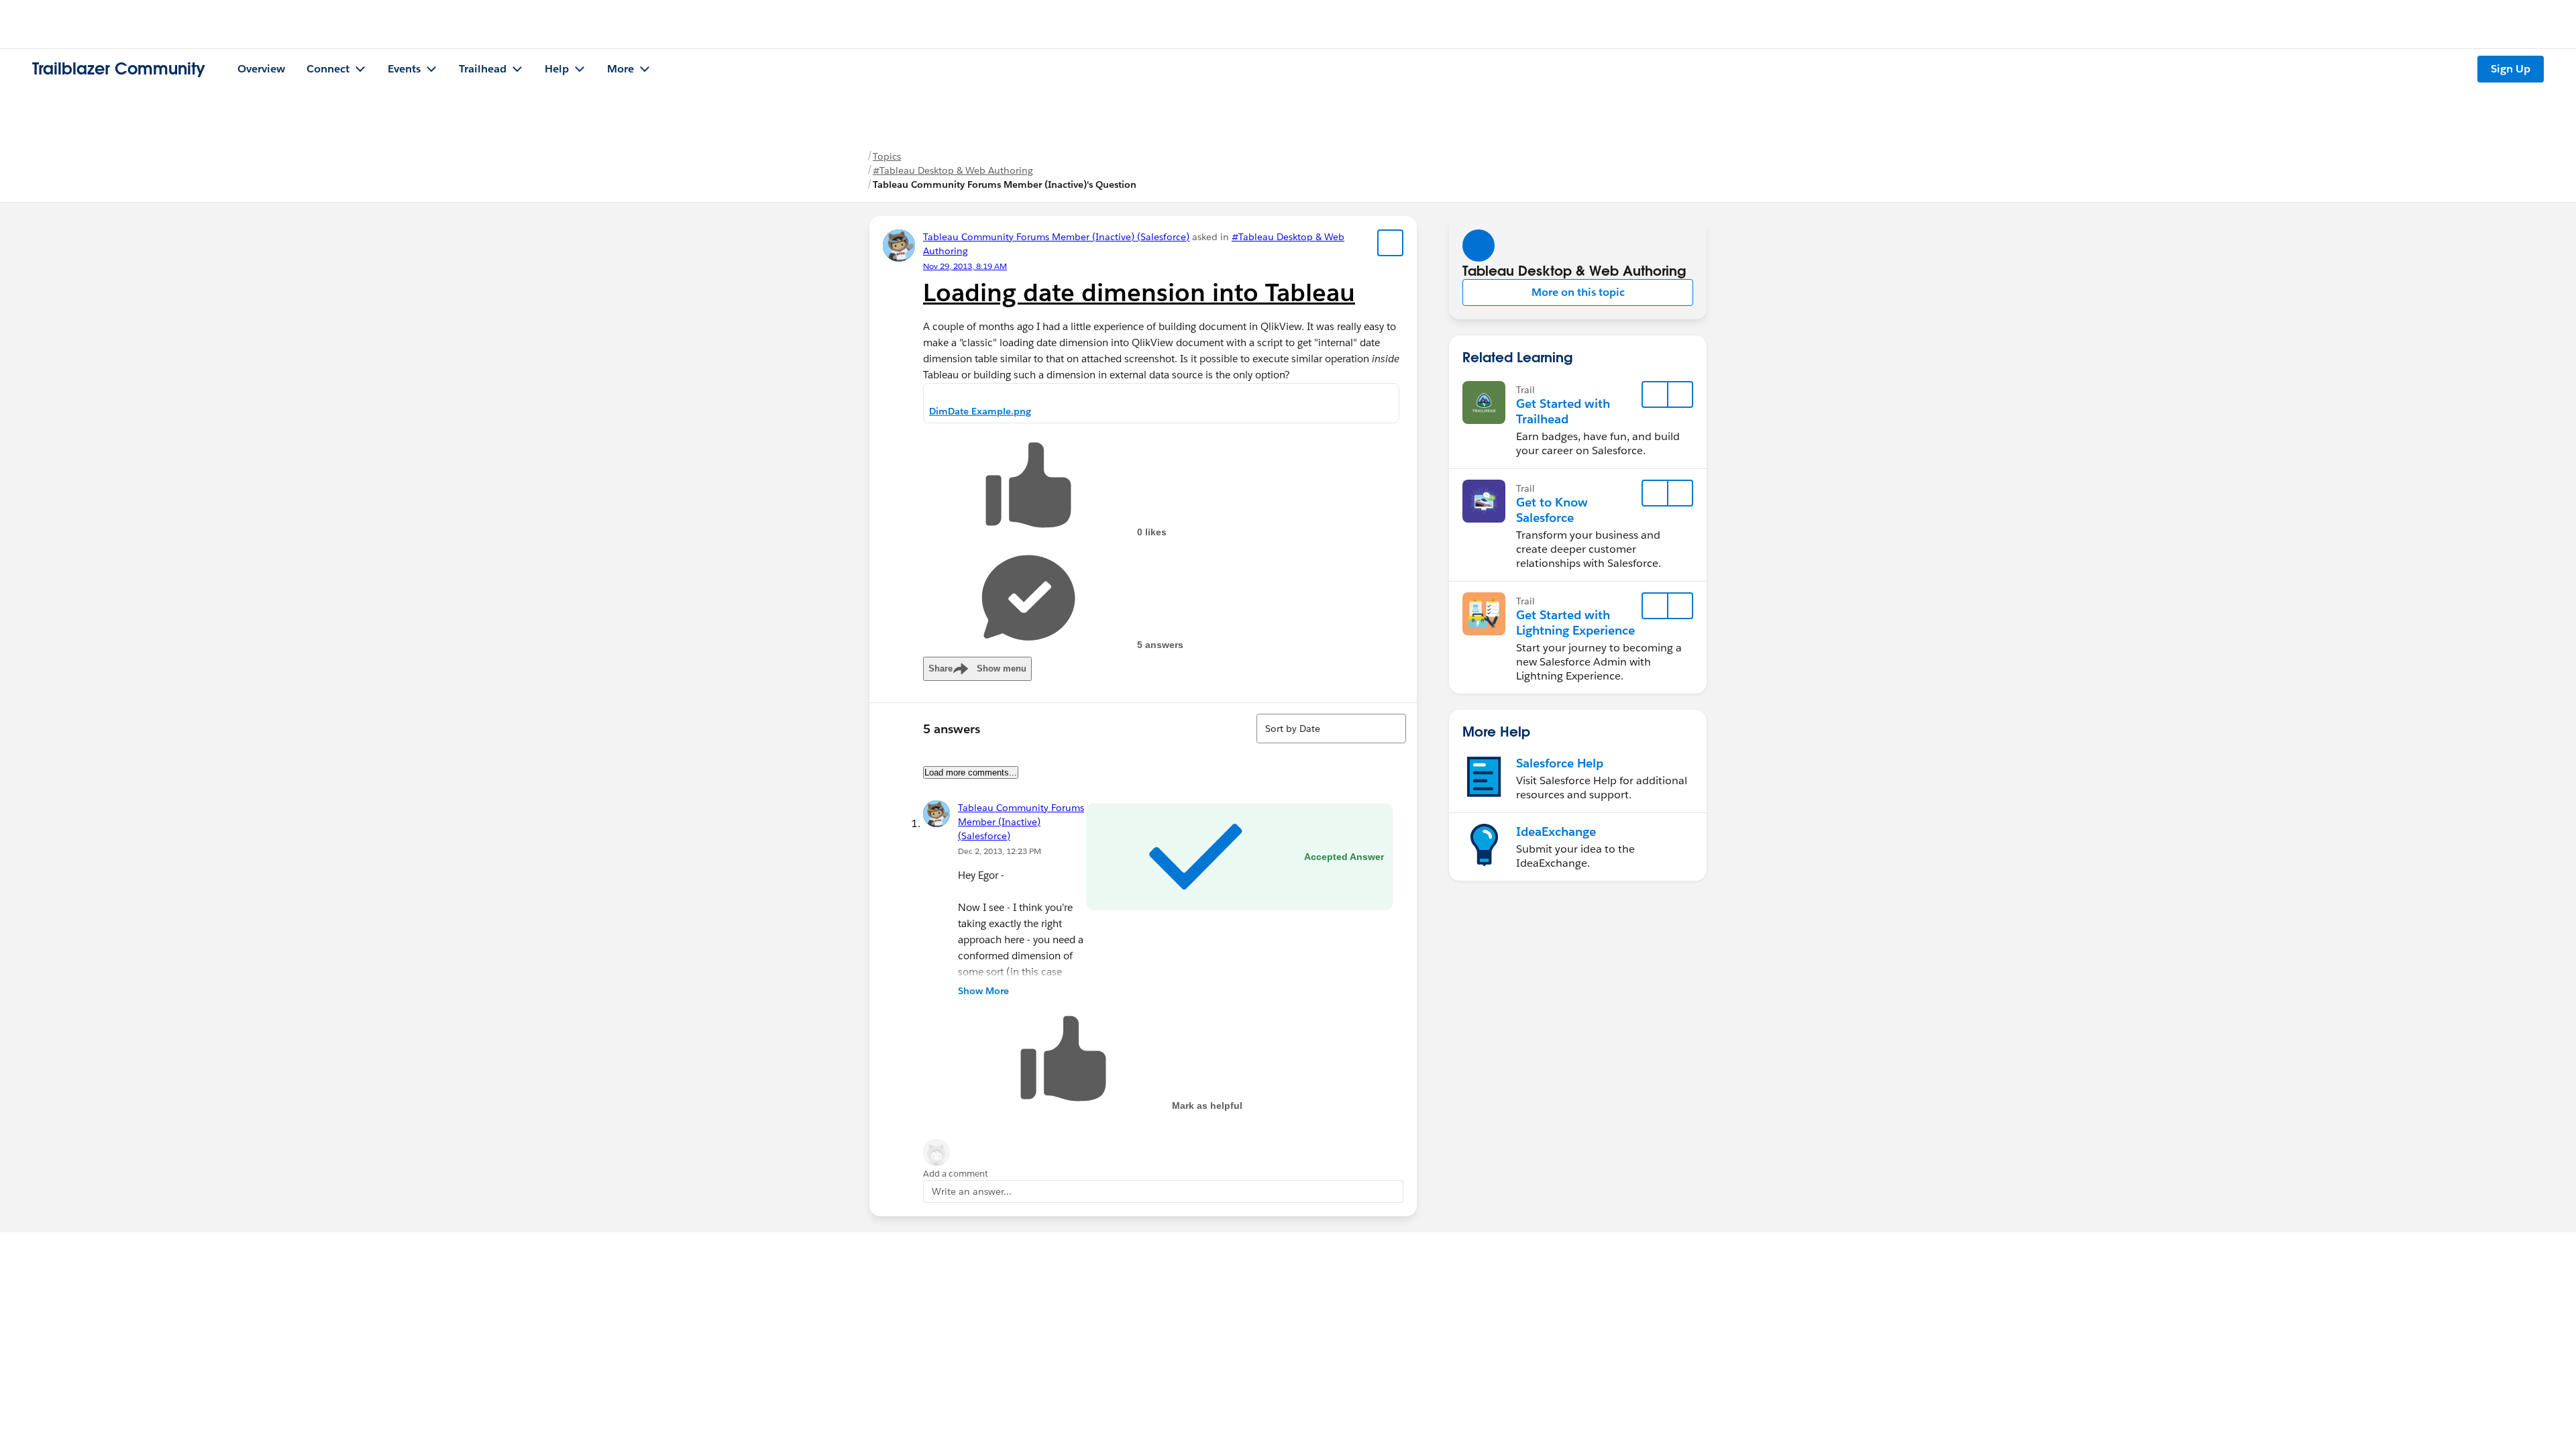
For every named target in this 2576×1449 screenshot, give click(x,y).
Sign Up (2511, 69)
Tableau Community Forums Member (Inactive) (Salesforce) (1056, 237)
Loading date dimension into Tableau (1139, 292)
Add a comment (956, 1174)
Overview (261, 69)
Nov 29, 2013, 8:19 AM (965, 266)
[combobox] (1331, 729)
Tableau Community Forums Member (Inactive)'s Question (1005, 184)
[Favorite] (1391, 243)
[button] (1578, 292)
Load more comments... (971, 772)
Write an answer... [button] (972, 1191)
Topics (887, 156)
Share (977, 668)
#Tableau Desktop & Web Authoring (953, 170)
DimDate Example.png (980, 411)
